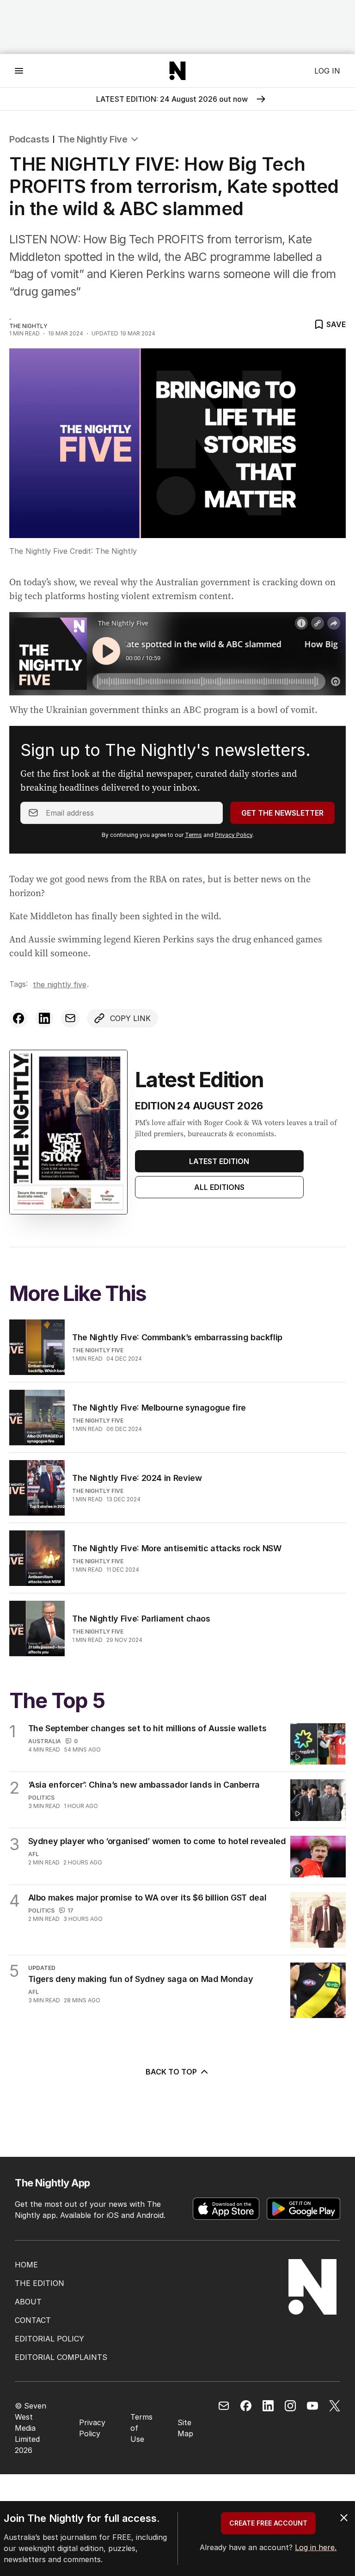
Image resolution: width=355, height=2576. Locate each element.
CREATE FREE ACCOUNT (268, 2523)
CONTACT (33, 2320)
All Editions (219, 1187)
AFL (34, 1854)
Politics (41, 1798)
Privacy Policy (234, 835)
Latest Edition (219, 1161)
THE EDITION (40, 2283)
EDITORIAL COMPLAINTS (61, 2357)
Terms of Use (141, 2428)
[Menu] (19, 71)
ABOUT (28, 2302)
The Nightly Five (93, 139)
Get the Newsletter (282, 813)
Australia (45, 1741)
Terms (193, 835)
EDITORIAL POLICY (49, 2339)
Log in (327, 71)
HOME (26, 2265)
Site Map (185, 2428)
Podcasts (29, 139)
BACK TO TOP (171, 2072)
